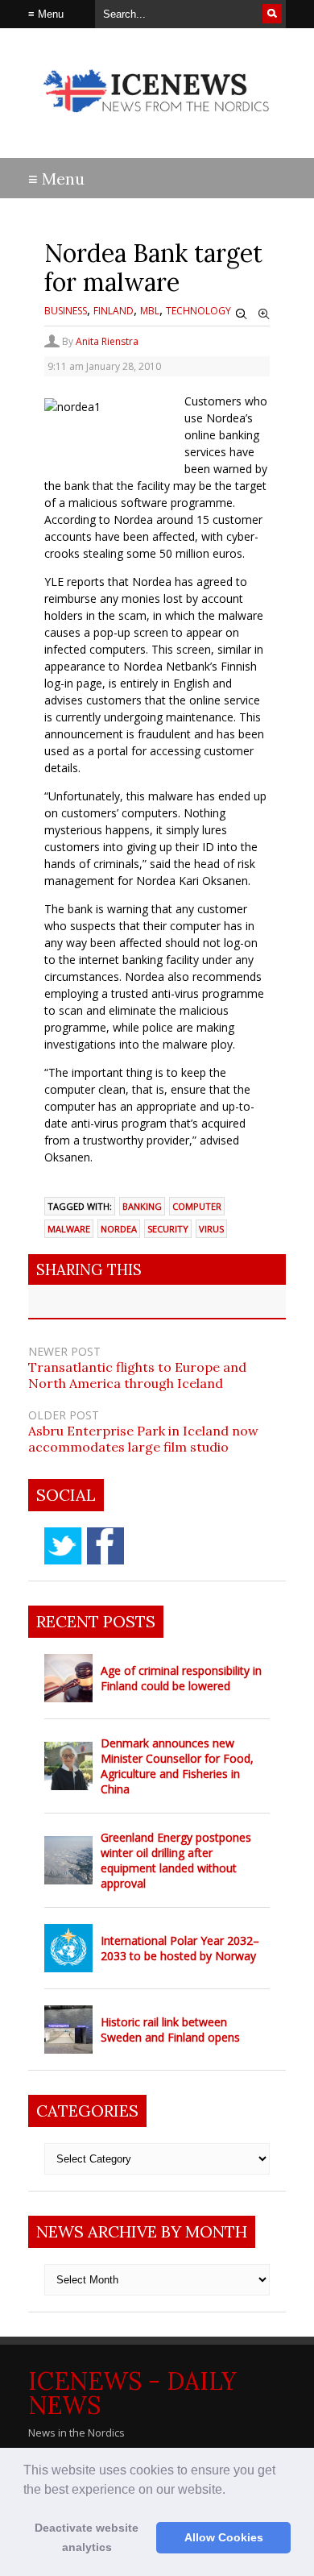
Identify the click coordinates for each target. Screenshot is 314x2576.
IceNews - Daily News (132, 2393)
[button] (231, 2491)
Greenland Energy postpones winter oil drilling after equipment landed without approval (176, 1860)
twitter (63, 1546)
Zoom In (264, 314)
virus (211, 1229)
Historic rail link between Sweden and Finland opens (170, 2030)
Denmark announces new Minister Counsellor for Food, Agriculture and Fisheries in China (177, 1766)
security (168, 1229)
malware (69, 1229)
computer (197, 1206)
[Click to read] (68, 1678)
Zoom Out (242, 314)
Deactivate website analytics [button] (87, 2537)
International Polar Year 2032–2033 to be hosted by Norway (180, 1948)
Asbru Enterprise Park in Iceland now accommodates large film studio (143, 1439)
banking (142, 1206)
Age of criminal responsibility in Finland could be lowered (181, 1678)
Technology (198, 311)
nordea (119, 1229)
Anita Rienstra (107, 341)
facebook (105, 1546)
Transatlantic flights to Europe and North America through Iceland (137, 1375)
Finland (114, 311)
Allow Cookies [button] (224, 2537)
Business (66, 311)
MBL (150, 311)
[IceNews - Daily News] (157, 120)
